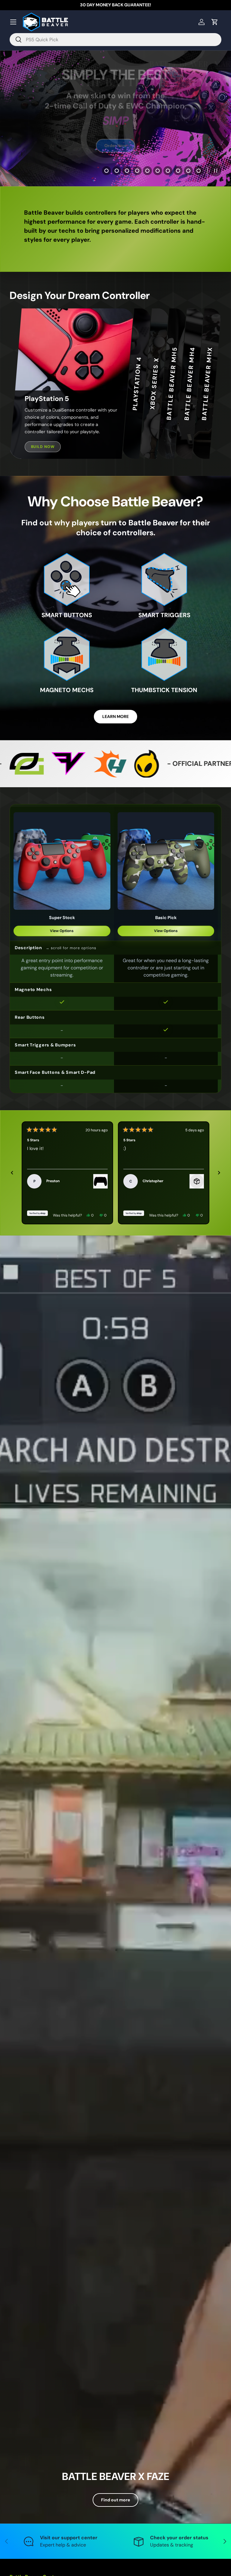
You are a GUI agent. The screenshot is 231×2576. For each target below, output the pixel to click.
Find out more (115, 2500)
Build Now (43, 447)
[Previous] (12, 1173)
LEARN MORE (115, 716)
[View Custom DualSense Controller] (100, 1181)
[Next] (219, 1173)
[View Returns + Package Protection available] (197, 1181)
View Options (62, 931)
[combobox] (115, 40)
